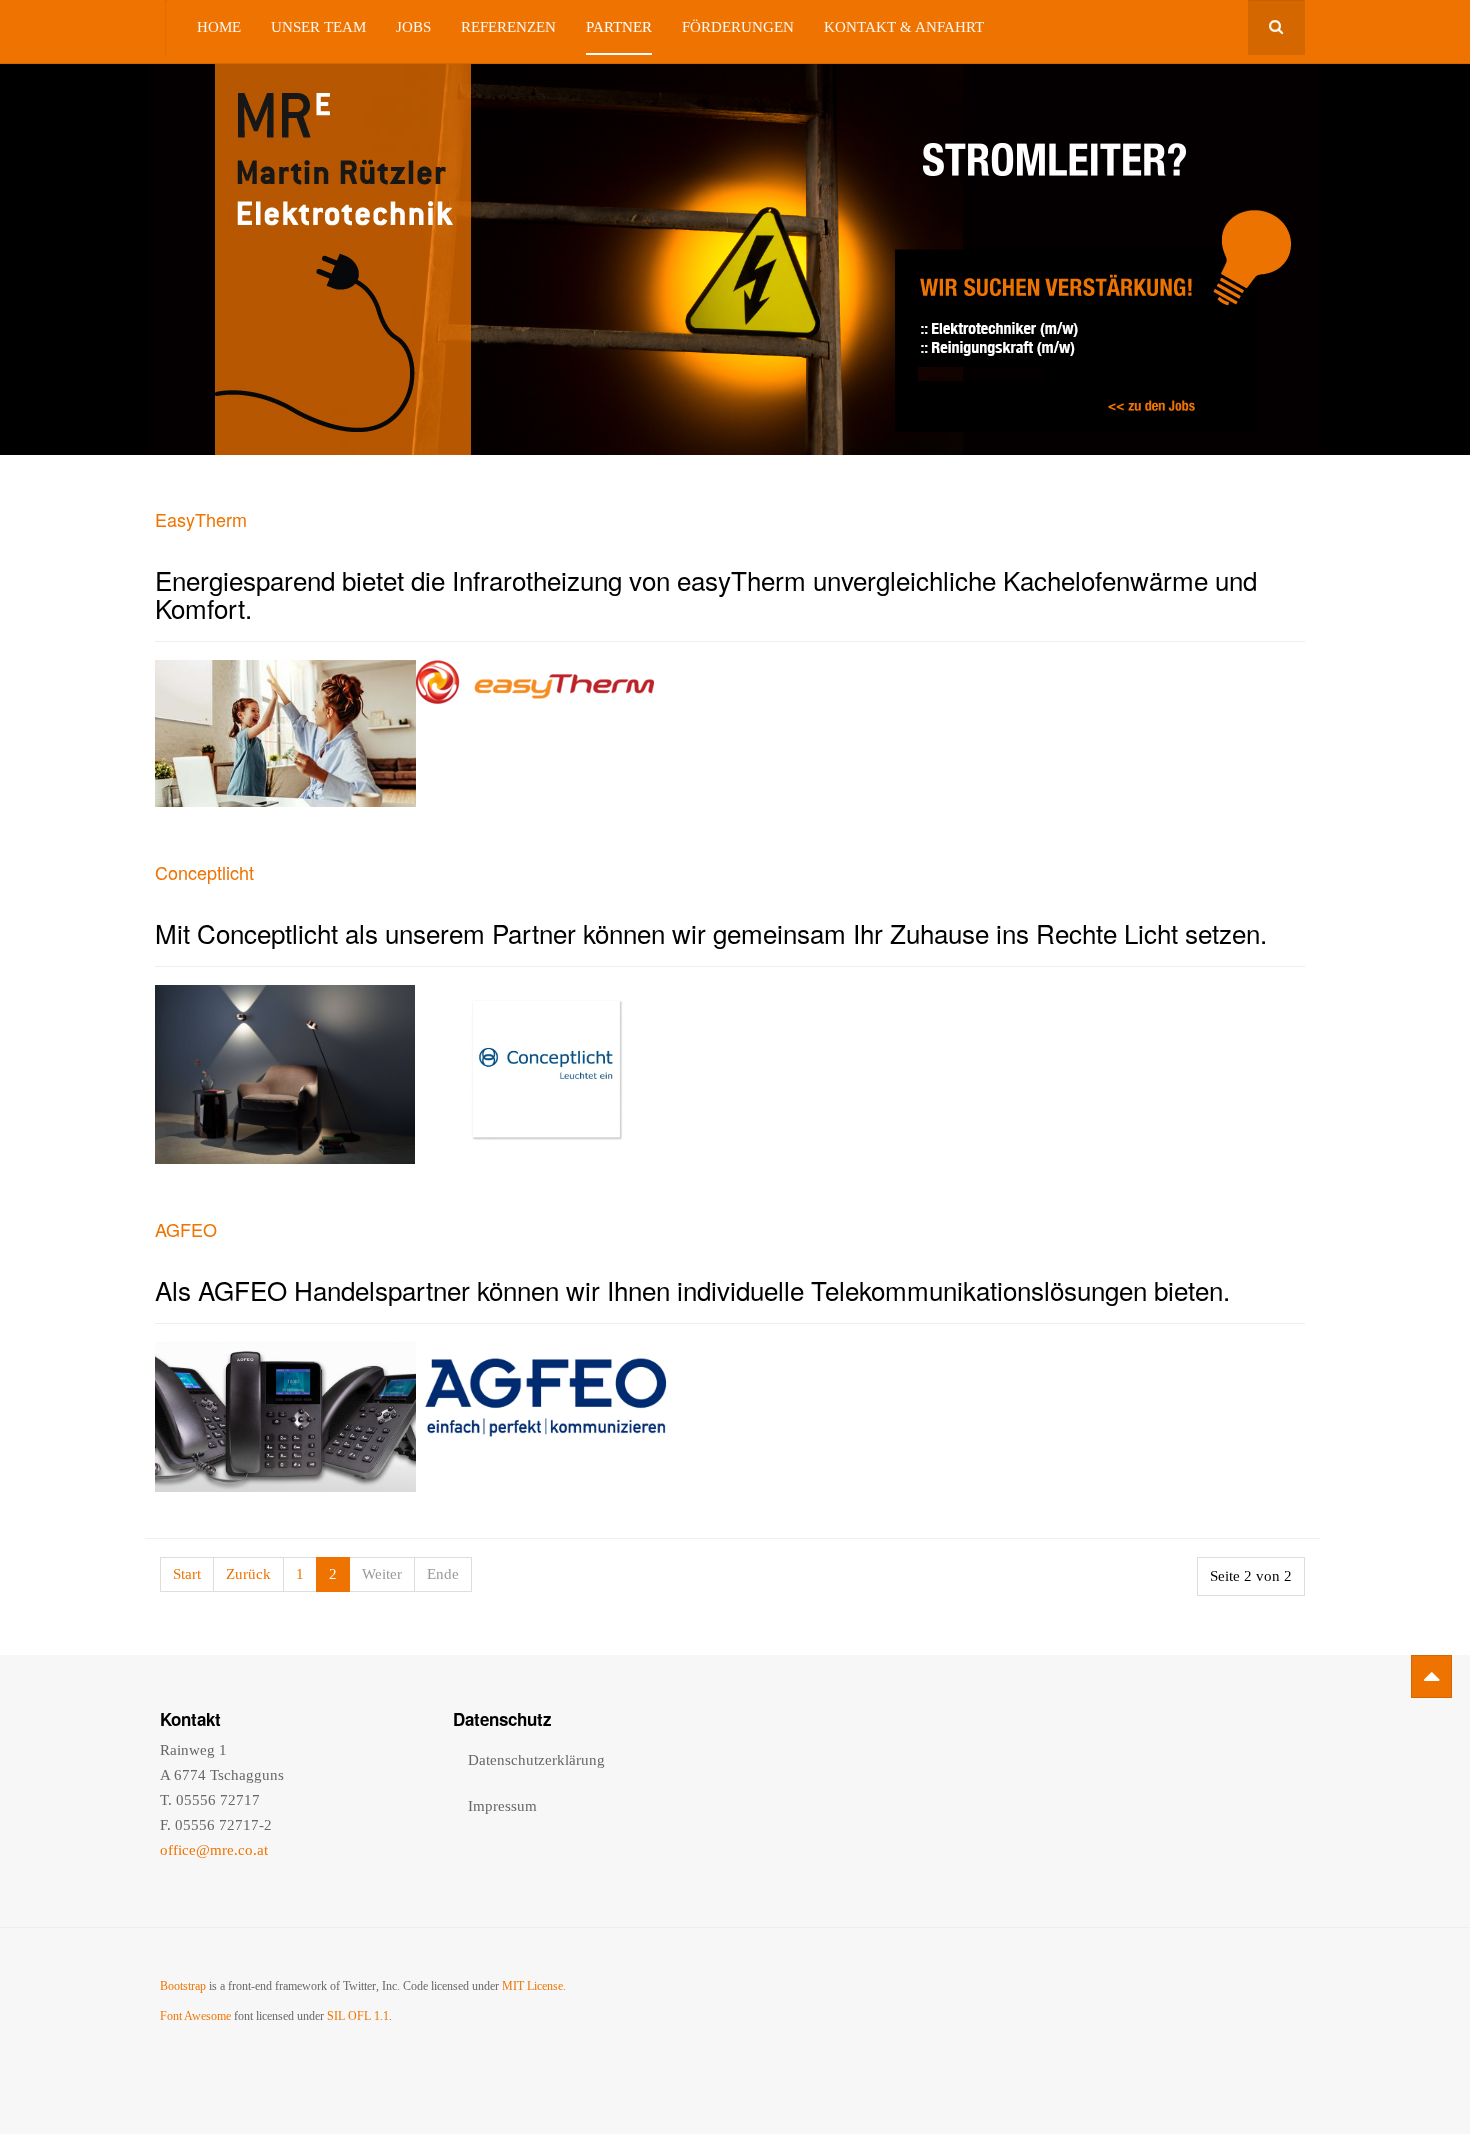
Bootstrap (183, 1986)
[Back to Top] (1431, 1676)
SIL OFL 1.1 (358, 2016)
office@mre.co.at (214, 1850)
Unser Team (318, 27)
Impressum (502, 1806)
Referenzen (508, 27)
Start (187, 1574)
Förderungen (738, 27)
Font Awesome (195, 2016)
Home (219, 27)
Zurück (248, 1574)
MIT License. (534, 1986)
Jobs (413, 27)
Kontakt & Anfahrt (904, 27)
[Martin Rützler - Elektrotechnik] (166, 27)
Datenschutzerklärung (536, 1760)
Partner (619, 27)
